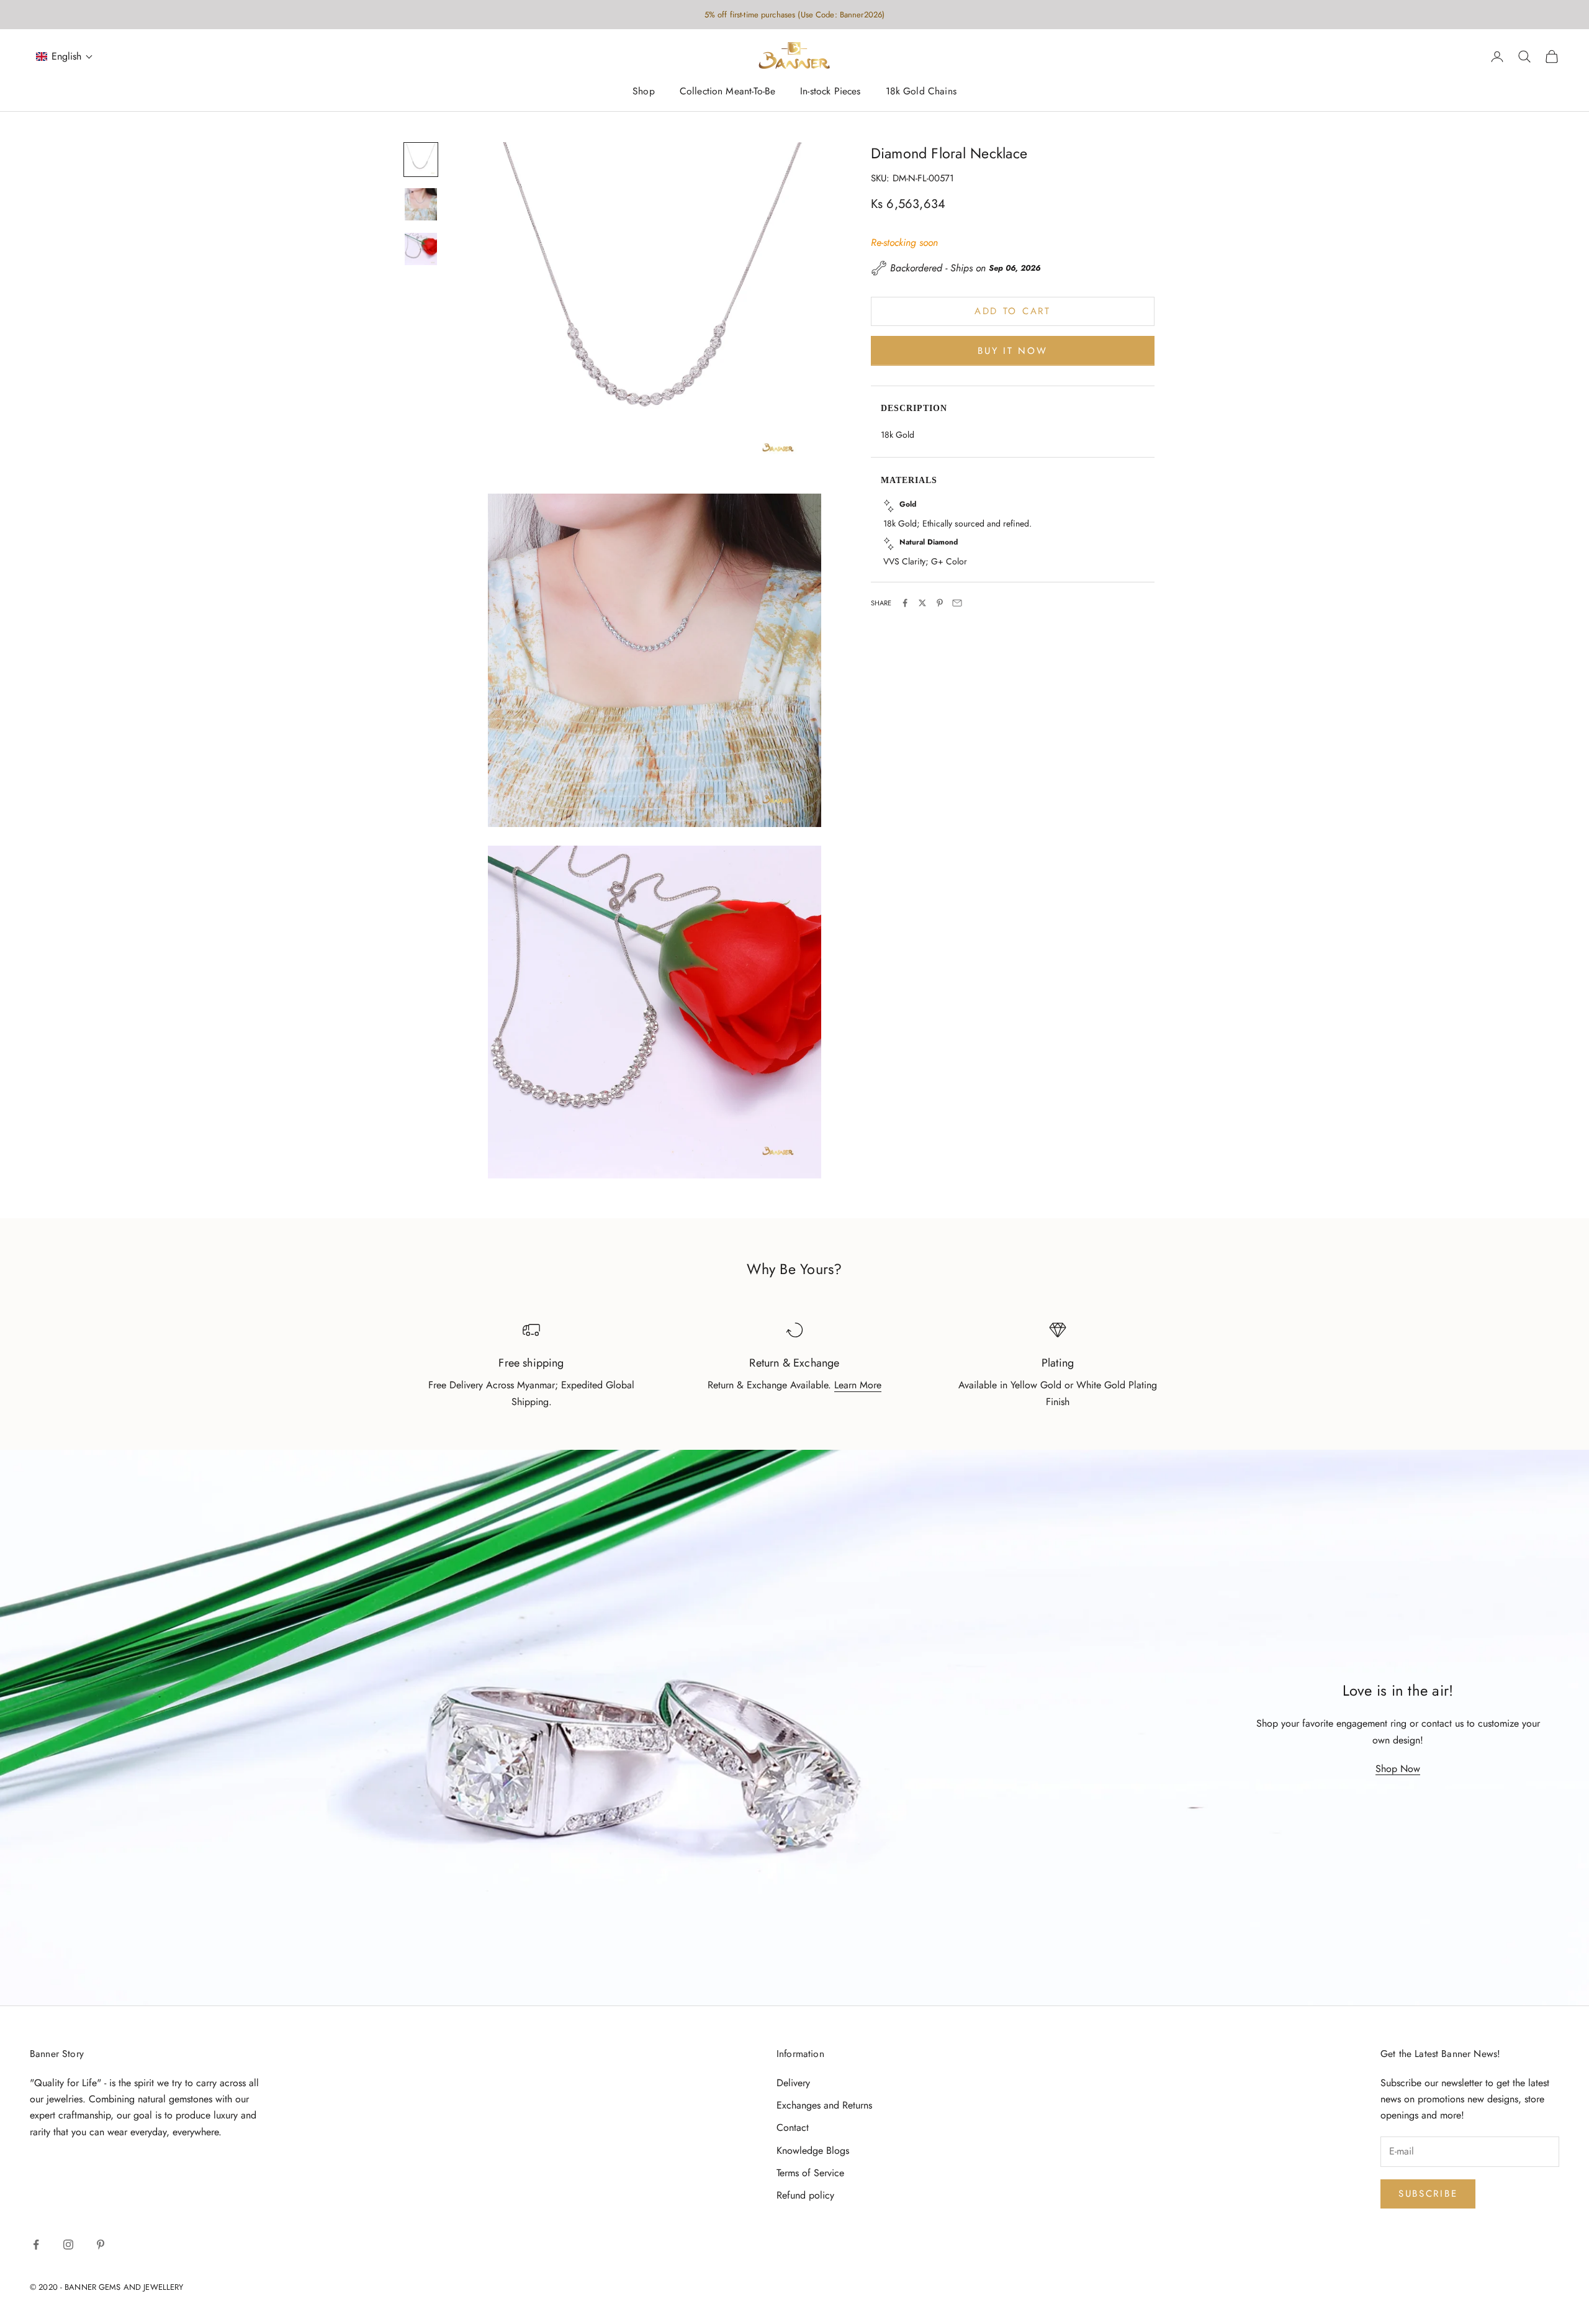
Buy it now (1012, 350)
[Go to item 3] (421, 249)
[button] (65, 57)
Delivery (793, 2083)
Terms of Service (810, 2173)
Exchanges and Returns (824, 2105)
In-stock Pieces (830, 92)
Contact (793, 2127)
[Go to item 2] (421, 204)
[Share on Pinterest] (940, 603)
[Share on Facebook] (905, 603)
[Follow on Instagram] (68, 2245)
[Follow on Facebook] (36, 2245)
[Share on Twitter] (922, 603)
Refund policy (805, 2195)
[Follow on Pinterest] (101, 2245)
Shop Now (1398, 1769)
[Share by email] (957, 603)
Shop (644, 92)
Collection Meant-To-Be (727, 92)
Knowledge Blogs (813, 2150)
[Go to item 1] (421, 160)
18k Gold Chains (921, 92)
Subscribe (1428, 2194)
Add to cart (1013, 311)
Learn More (858, 1385)
